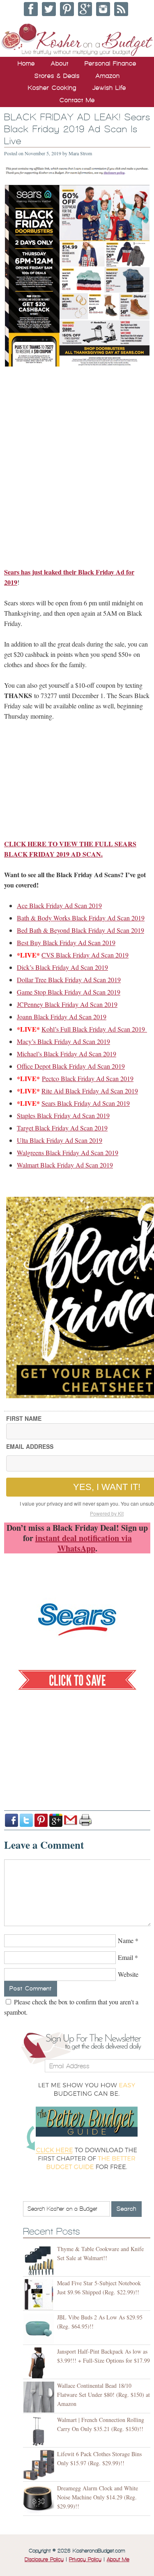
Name (126, 1940)
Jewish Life (109, 88)
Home (26, 63)
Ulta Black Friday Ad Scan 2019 (60, 1140)
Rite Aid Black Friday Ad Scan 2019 (90, 1091)
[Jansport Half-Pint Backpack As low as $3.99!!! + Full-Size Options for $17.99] (40, 2363)
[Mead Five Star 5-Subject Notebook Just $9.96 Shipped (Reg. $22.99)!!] (40, 2295)
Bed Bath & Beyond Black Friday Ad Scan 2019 (80, 930)
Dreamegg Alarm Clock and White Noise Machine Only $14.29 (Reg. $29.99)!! (98, 2497)
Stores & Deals (57, 76)
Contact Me (77, 100)
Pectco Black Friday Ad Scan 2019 (88, 1078)
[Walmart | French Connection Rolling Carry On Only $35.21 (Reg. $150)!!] (40, 2431)
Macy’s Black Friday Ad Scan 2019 (63, 1041)
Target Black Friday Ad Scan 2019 (62, 1128)
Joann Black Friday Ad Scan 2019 (62, 1017)
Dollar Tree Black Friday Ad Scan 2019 (69, 980)
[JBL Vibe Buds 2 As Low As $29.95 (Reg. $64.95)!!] (40, 2329)
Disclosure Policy (44, 2560)
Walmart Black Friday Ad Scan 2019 (65, 1165)
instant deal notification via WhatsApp (84, 1543)
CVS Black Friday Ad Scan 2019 (85, 955)
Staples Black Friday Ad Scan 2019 (63, 1115)
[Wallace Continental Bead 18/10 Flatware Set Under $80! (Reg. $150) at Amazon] (40, 2397)
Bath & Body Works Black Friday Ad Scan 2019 (81, 918)
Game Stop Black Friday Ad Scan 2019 (69, 992)
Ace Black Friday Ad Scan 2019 (59, 905)
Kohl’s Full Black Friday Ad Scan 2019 (94, 1029)
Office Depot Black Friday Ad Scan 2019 (71, 1066)
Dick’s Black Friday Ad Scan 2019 (62, 967)
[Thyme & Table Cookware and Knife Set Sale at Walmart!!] (40, 2260)
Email (125, 1957)
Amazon (108, 76)
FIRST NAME (24, 1418)
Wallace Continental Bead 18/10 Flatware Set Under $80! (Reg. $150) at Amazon (103, 2395)
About (60, 63)
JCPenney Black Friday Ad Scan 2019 (67, 1004)
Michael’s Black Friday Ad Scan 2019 (67, 1054)
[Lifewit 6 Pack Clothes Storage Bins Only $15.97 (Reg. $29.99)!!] (40, 2465)
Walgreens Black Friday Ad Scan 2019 (68, 1153)
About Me (118, 2560)
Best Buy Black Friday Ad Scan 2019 (66, 942)
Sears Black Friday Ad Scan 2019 (86, 1103)
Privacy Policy (85, 2560)
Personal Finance (110, 63)
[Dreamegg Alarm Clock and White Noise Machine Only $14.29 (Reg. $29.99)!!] (40, 2500)
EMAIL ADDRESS (30, 1446)
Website (128, 1974)
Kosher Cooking (52, 88)
